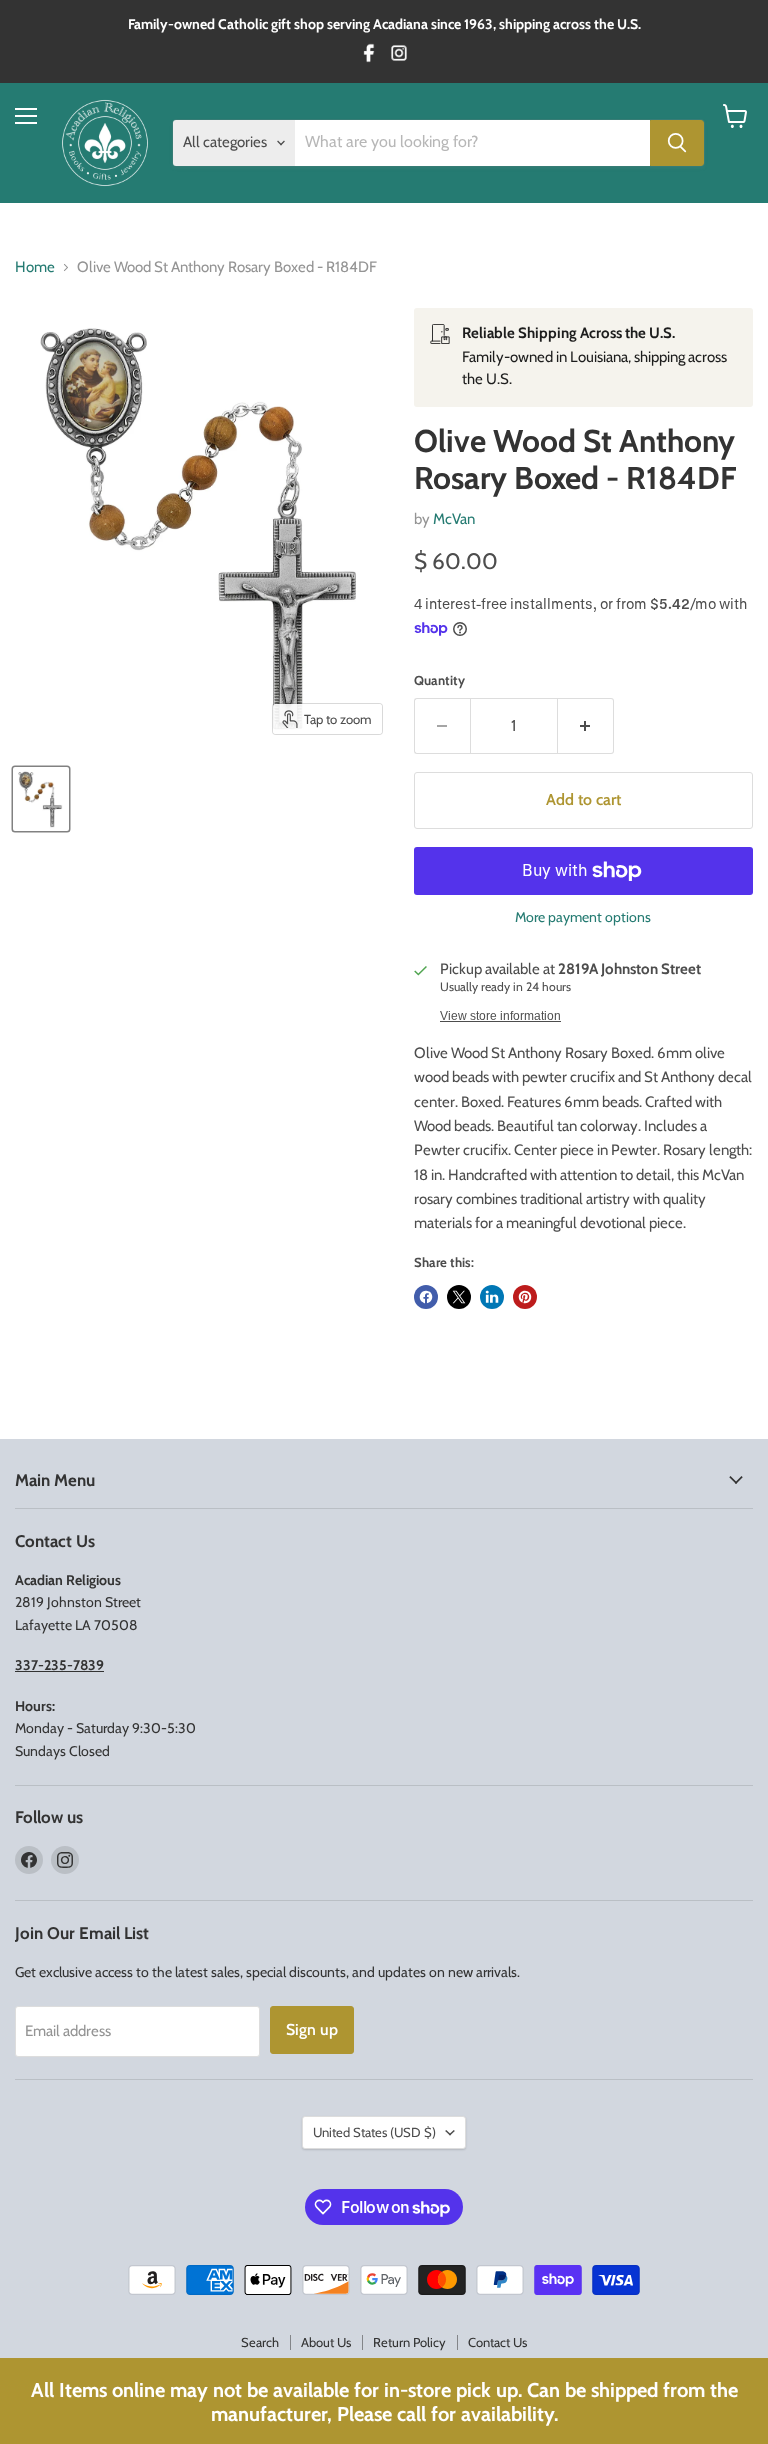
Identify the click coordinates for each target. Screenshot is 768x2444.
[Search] (677, 143)
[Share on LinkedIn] (492, 1297)
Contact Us (497, 2342)
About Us (326, 2342)
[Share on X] (459, 1297)
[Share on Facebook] (426, 1297)
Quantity (439, 680)
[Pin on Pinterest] (525, 1297)
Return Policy (409, 2342)
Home (35, 267)
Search (260, 2342)
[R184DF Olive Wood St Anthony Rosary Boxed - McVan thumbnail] (41, 799)
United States (374, 2132)
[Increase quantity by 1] (586, 726)
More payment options (583, 917)
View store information (500, 1016)
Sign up (312, 2029)
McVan (454, 519)
